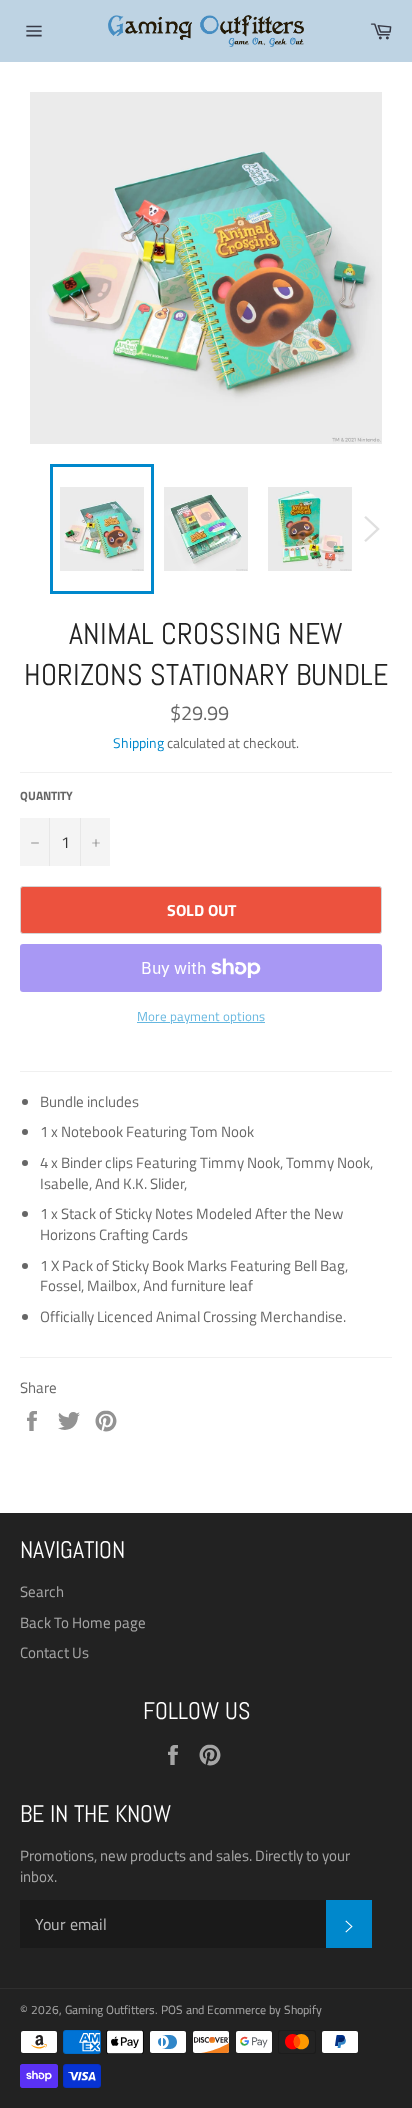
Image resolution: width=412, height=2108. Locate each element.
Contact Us (54, 1652)
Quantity (46, 796)
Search (42, 1591)
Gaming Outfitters (110, 2009)
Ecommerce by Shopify (264, 2009)
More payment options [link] (201, 1017)
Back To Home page (83, 1622)
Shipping (138, 742)
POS (172, 2009)
